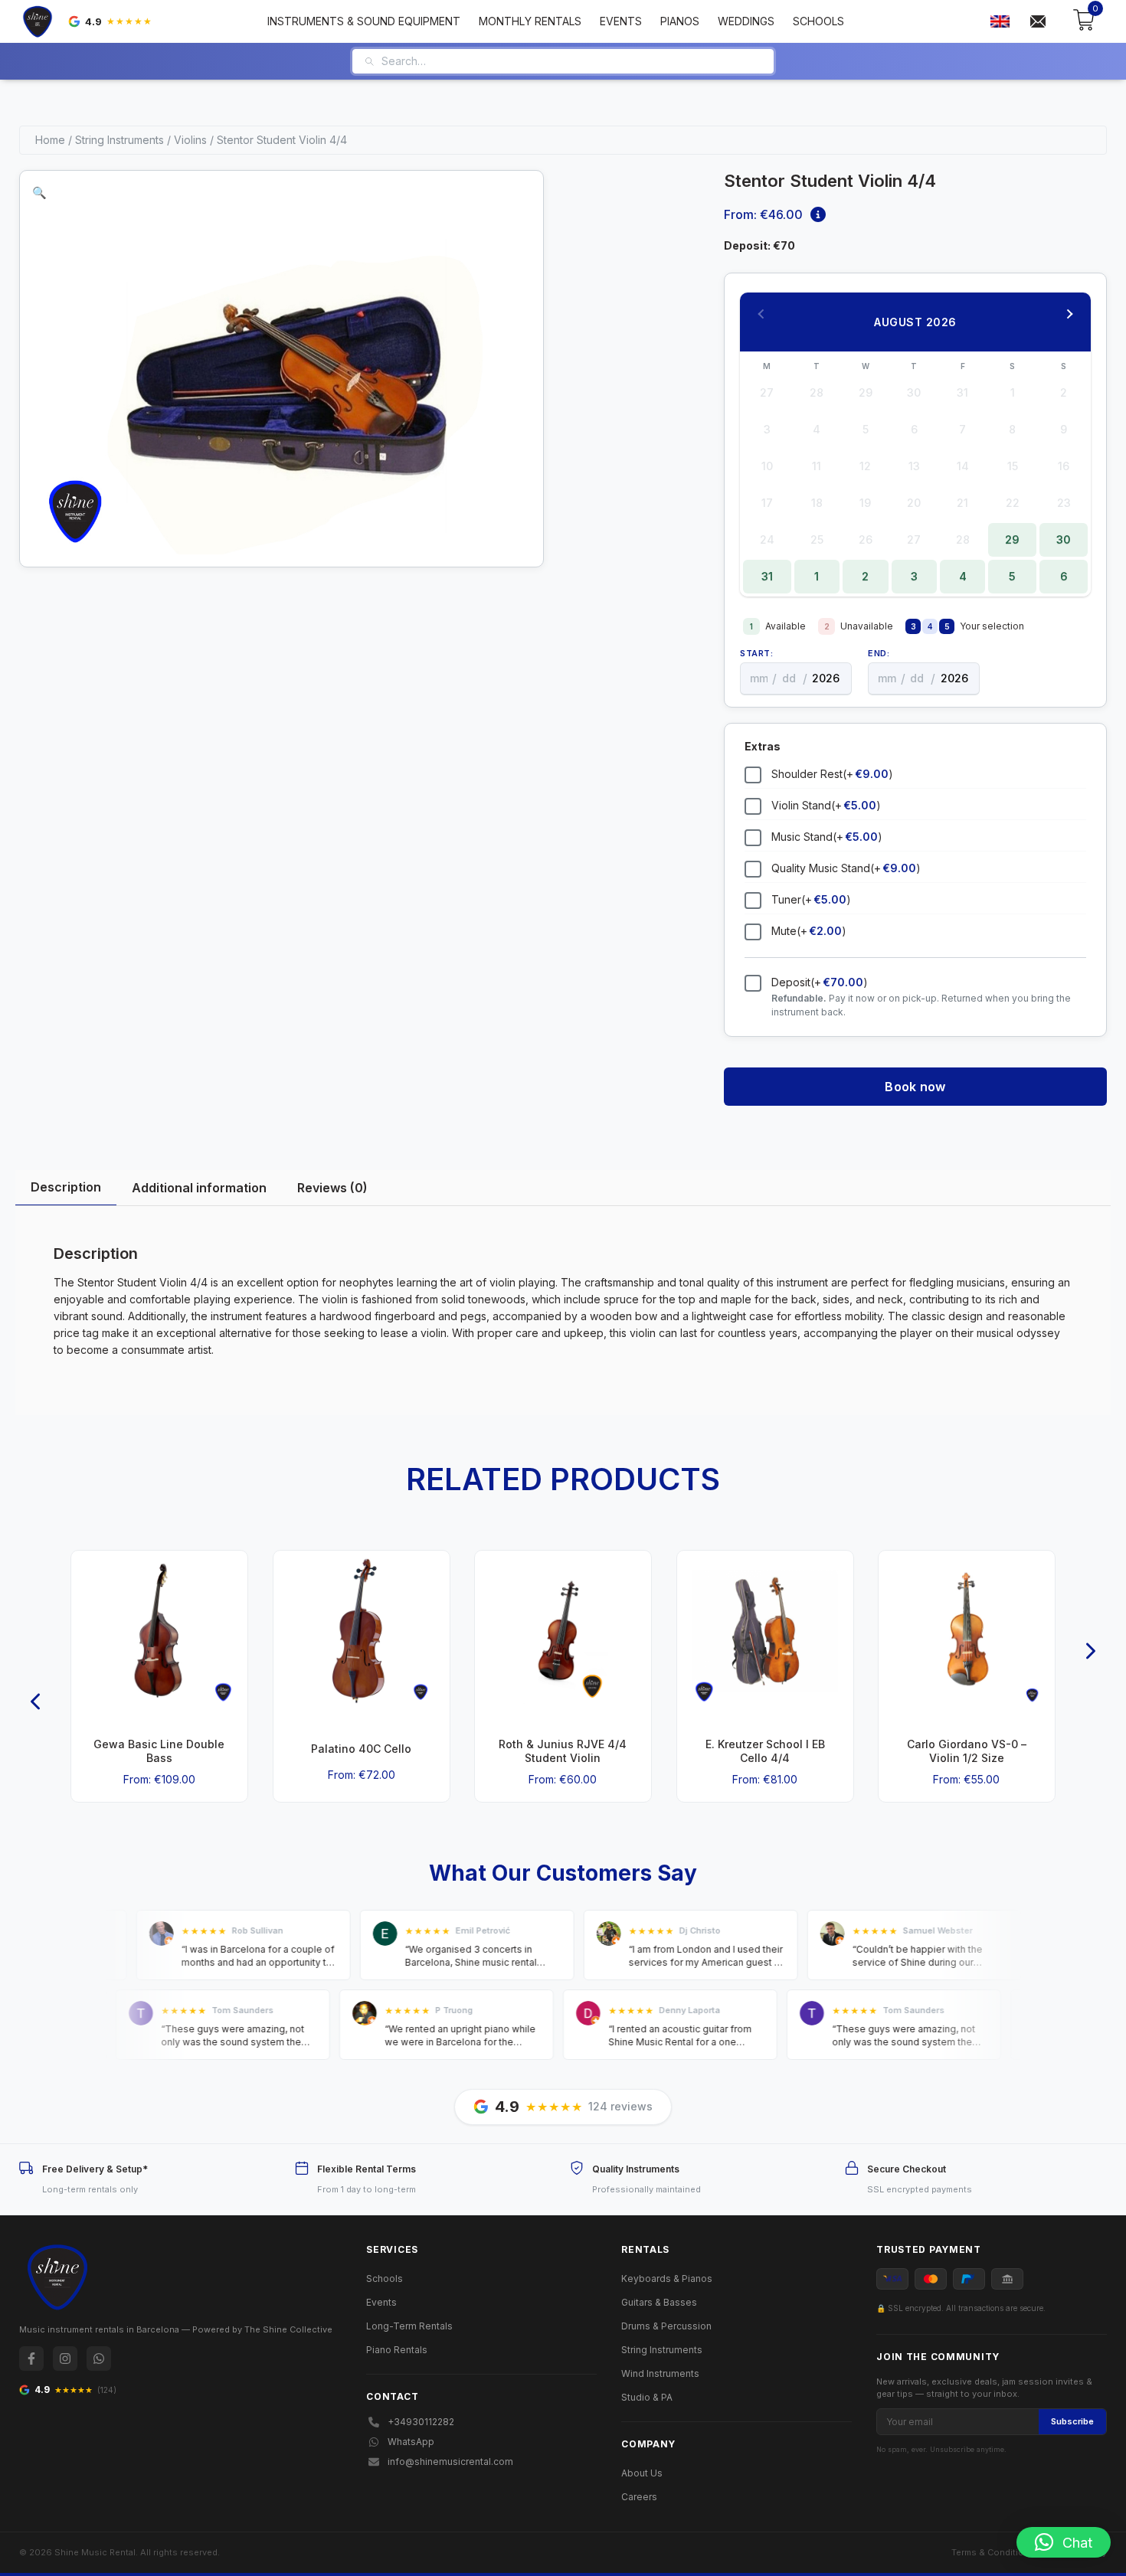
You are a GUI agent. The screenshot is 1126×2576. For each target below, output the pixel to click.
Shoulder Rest (832, 774)
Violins (190, 140)
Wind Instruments (660, 2373)
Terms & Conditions (993, 2552)
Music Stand (827, 837)
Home (50, 140)
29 (1012, 539)
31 (767, 576)
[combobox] (572, 61)
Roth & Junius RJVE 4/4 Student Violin (563, 1751)
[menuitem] (1000, 22)
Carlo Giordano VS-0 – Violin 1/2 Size (967, 1751)
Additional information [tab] (199, 1188)
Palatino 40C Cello (361, 1749)
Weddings (746, 21)
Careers (639, 2497)
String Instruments (119, 140)
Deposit (820, 982)
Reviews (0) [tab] (332, 1188)
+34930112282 (421, 2422)
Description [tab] (66, 1187)
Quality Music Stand (846, 868)
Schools (818, 21)
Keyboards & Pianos (667, 2279)
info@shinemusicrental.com (450, 2462)
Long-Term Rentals (409, 2326)
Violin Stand (826, 805)
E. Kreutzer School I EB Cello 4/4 (765, 1751)
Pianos (680, 21)
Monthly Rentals (530, 21)
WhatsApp (411, 2442)
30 (1064, 539)
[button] (39, 193)
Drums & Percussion (666, 2326)
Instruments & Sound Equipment (364, 21)
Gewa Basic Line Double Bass (159, 1751)
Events (621, 21)
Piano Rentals (397, 2350)
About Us (642, 2473)
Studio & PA (647, 2397)
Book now (915, 1087)
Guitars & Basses (659, 2302)
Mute (809, 931)
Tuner (811, 899)
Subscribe (1072, 2421)
